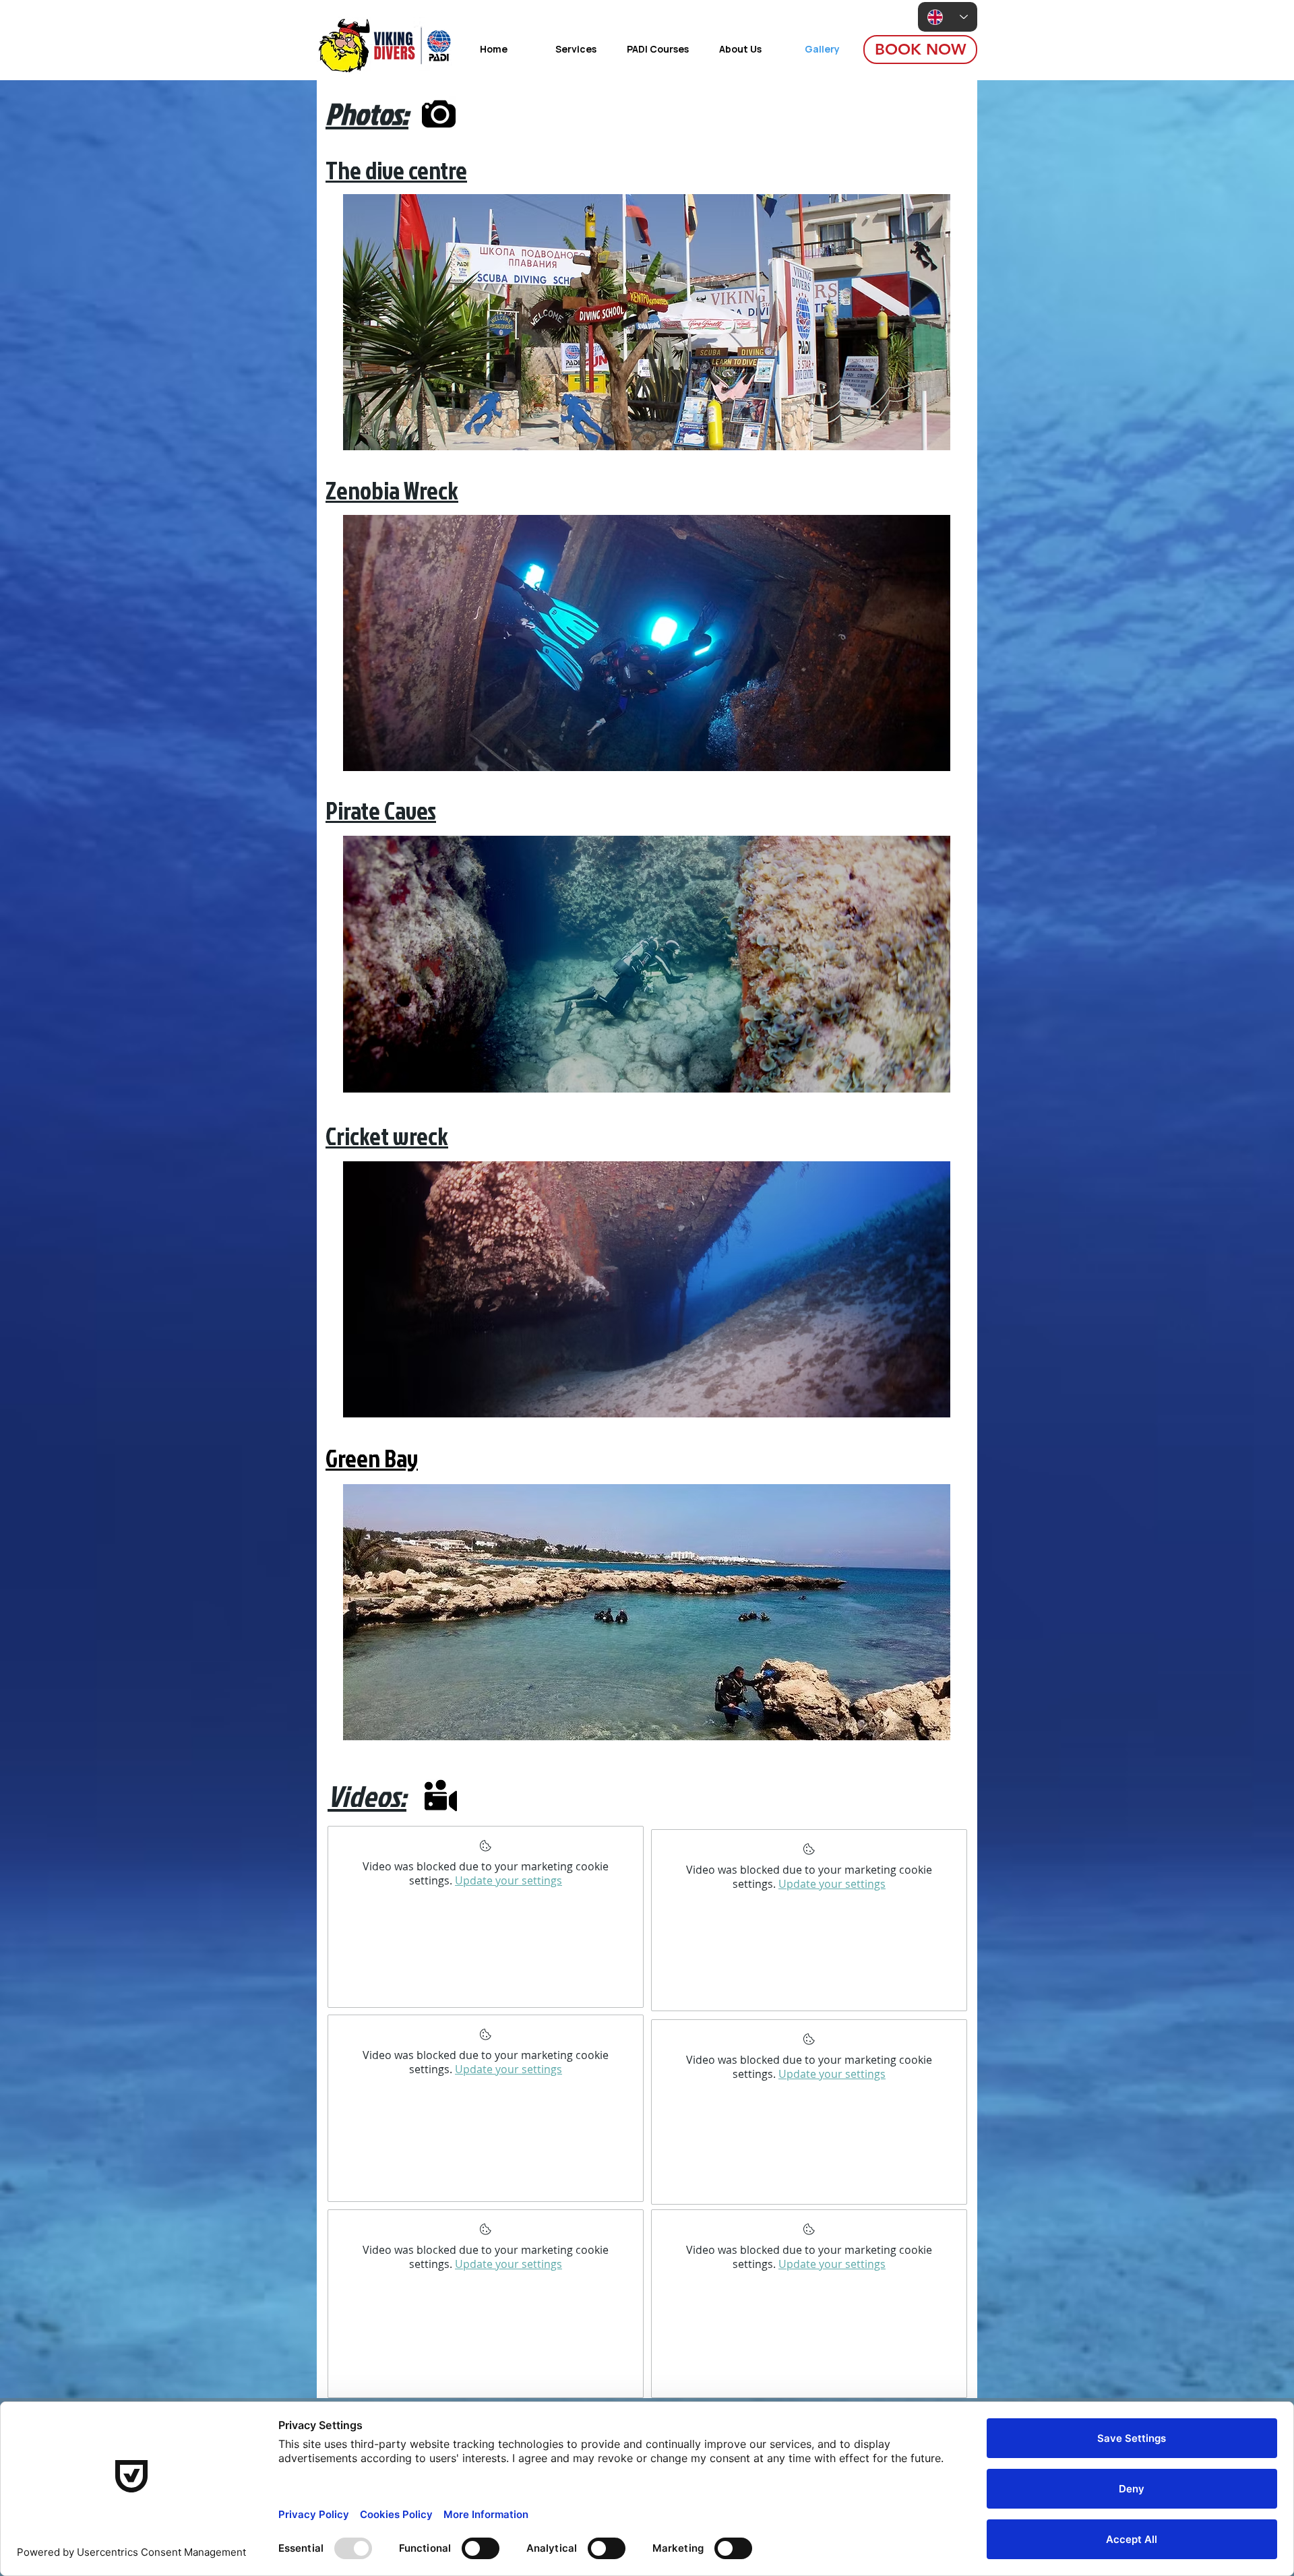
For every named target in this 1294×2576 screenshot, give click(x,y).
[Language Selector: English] (948, 17)
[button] (647, 322)
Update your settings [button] (509, 1880)
